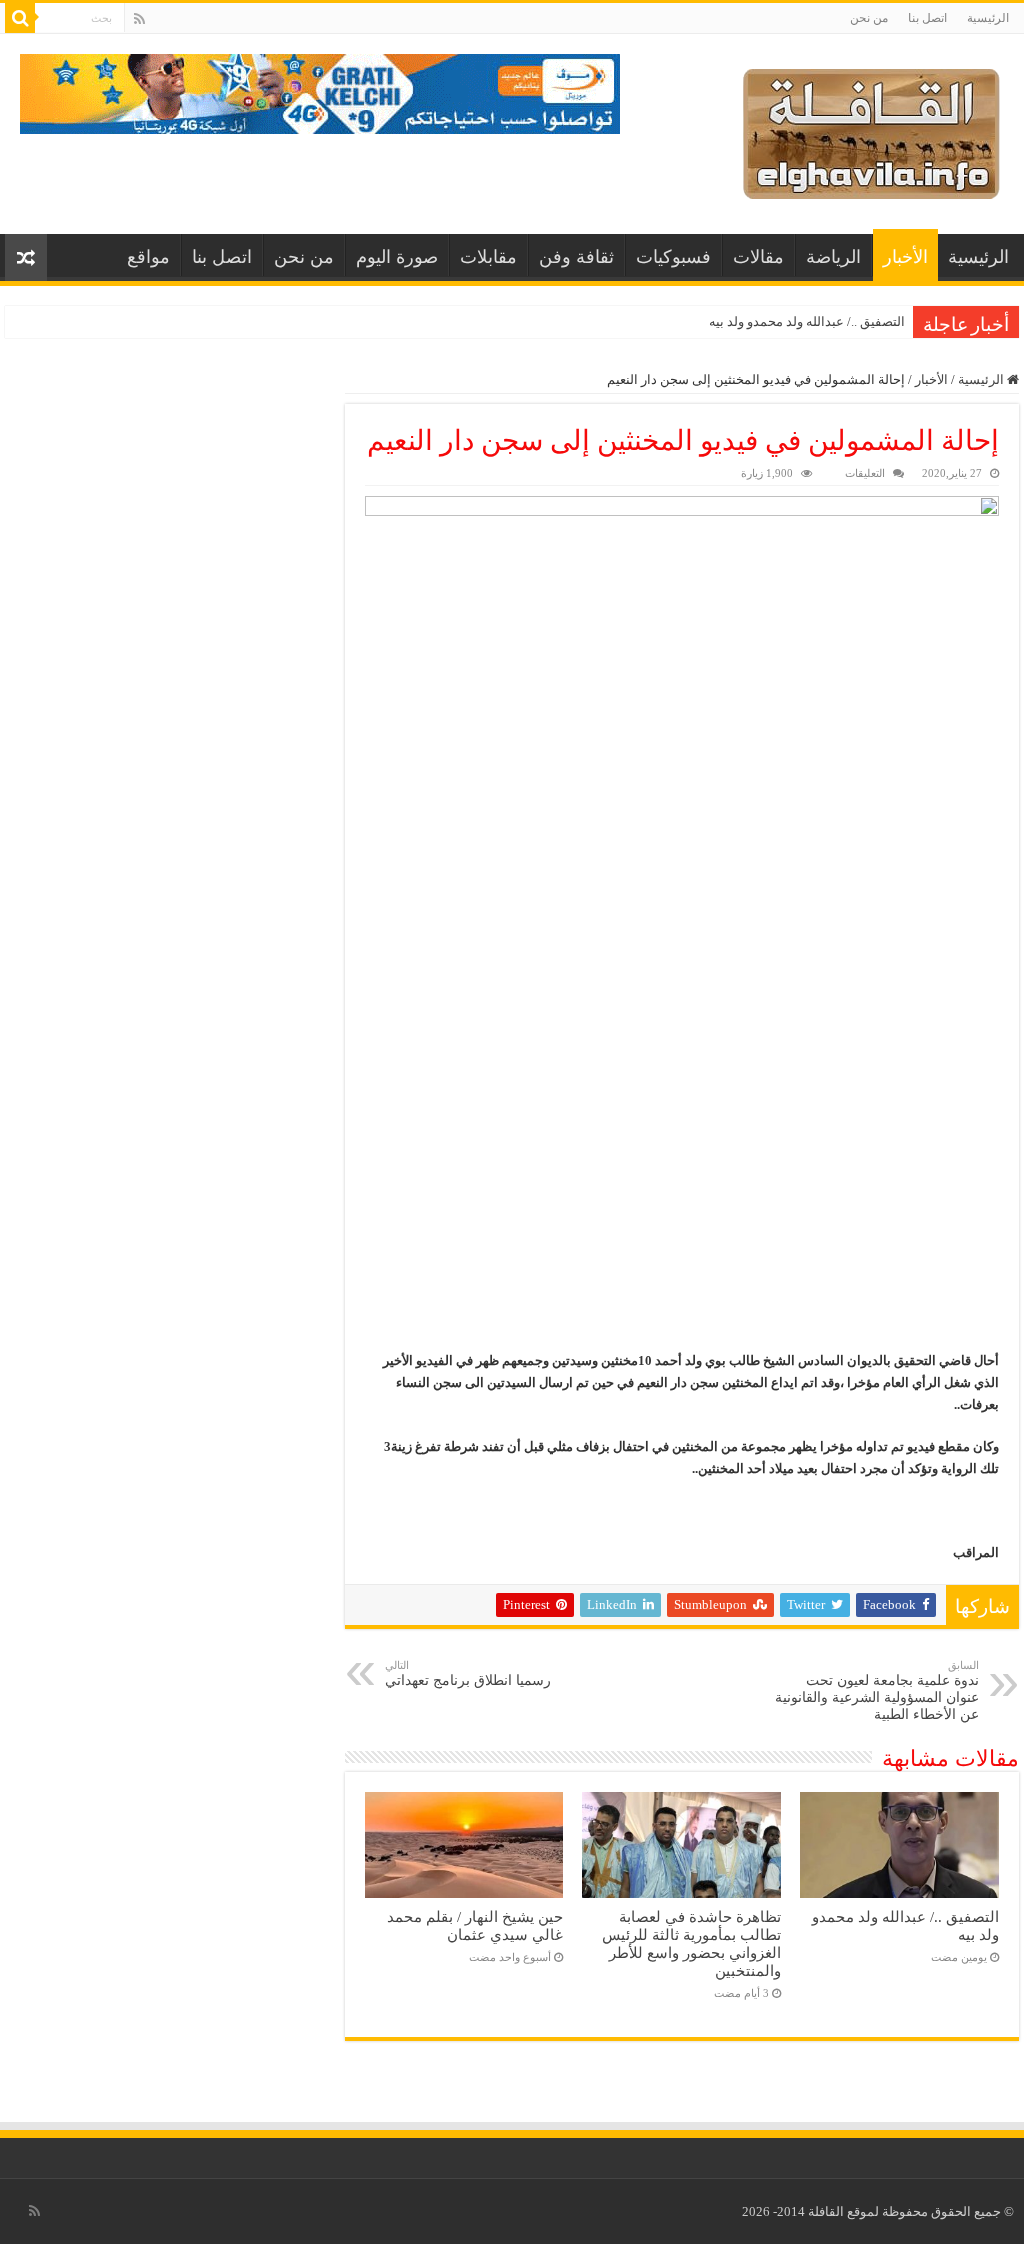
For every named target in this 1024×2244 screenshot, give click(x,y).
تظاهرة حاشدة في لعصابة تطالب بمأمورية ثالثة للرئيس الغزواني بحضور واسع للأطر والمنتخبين (691, 1943)
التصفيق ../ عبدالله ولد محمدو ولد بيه (807, 321)
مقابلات (488, 257)
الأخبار (905, 257)
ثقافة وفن (576, 257)
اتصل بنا (927, 18)
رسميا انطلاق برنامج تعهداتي (468, 1673)
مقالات (758, 257)
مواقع (148, 257)
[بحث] (20, 18)
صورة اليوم (397, 257)
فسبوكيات (673, 257)
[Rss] (139, 19)
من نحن (869, 18)
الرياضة (833, 257)
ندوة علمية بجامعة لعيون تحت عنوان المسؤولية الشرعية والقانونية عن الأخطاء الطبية (877, 1690)
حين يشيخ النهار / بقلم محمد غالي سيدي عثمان (475, 1925)
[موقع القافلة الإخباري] (871, 129)
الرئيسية (988, 18)
